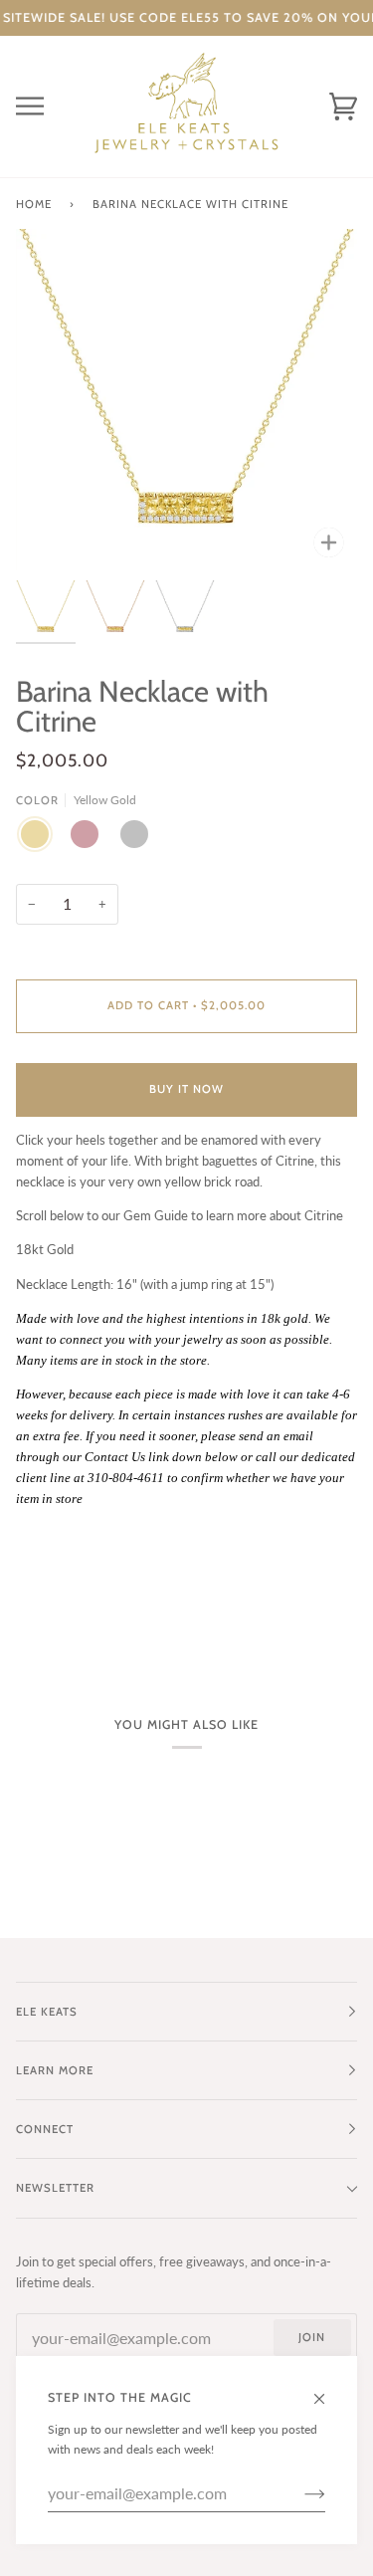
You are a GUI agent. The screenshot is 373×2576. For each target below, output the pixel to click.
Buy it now (186, 1089)
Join (312, 2337)
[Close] (328, 2390)
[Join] (299, 2493)
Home (34, 204)
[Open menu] (46, 107)
